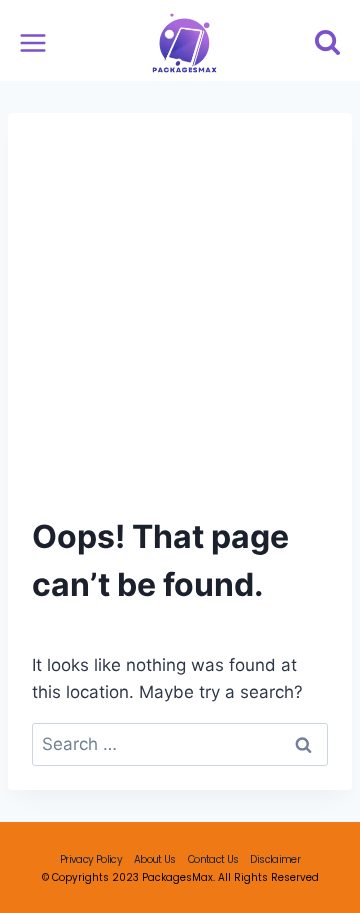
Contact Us (213, 859)
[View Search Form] (327, 43)
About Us (155, 859)
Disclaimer (275, 859)
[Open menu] (33, 43)
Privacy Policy (91, 859)
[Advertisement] (180, 327)
